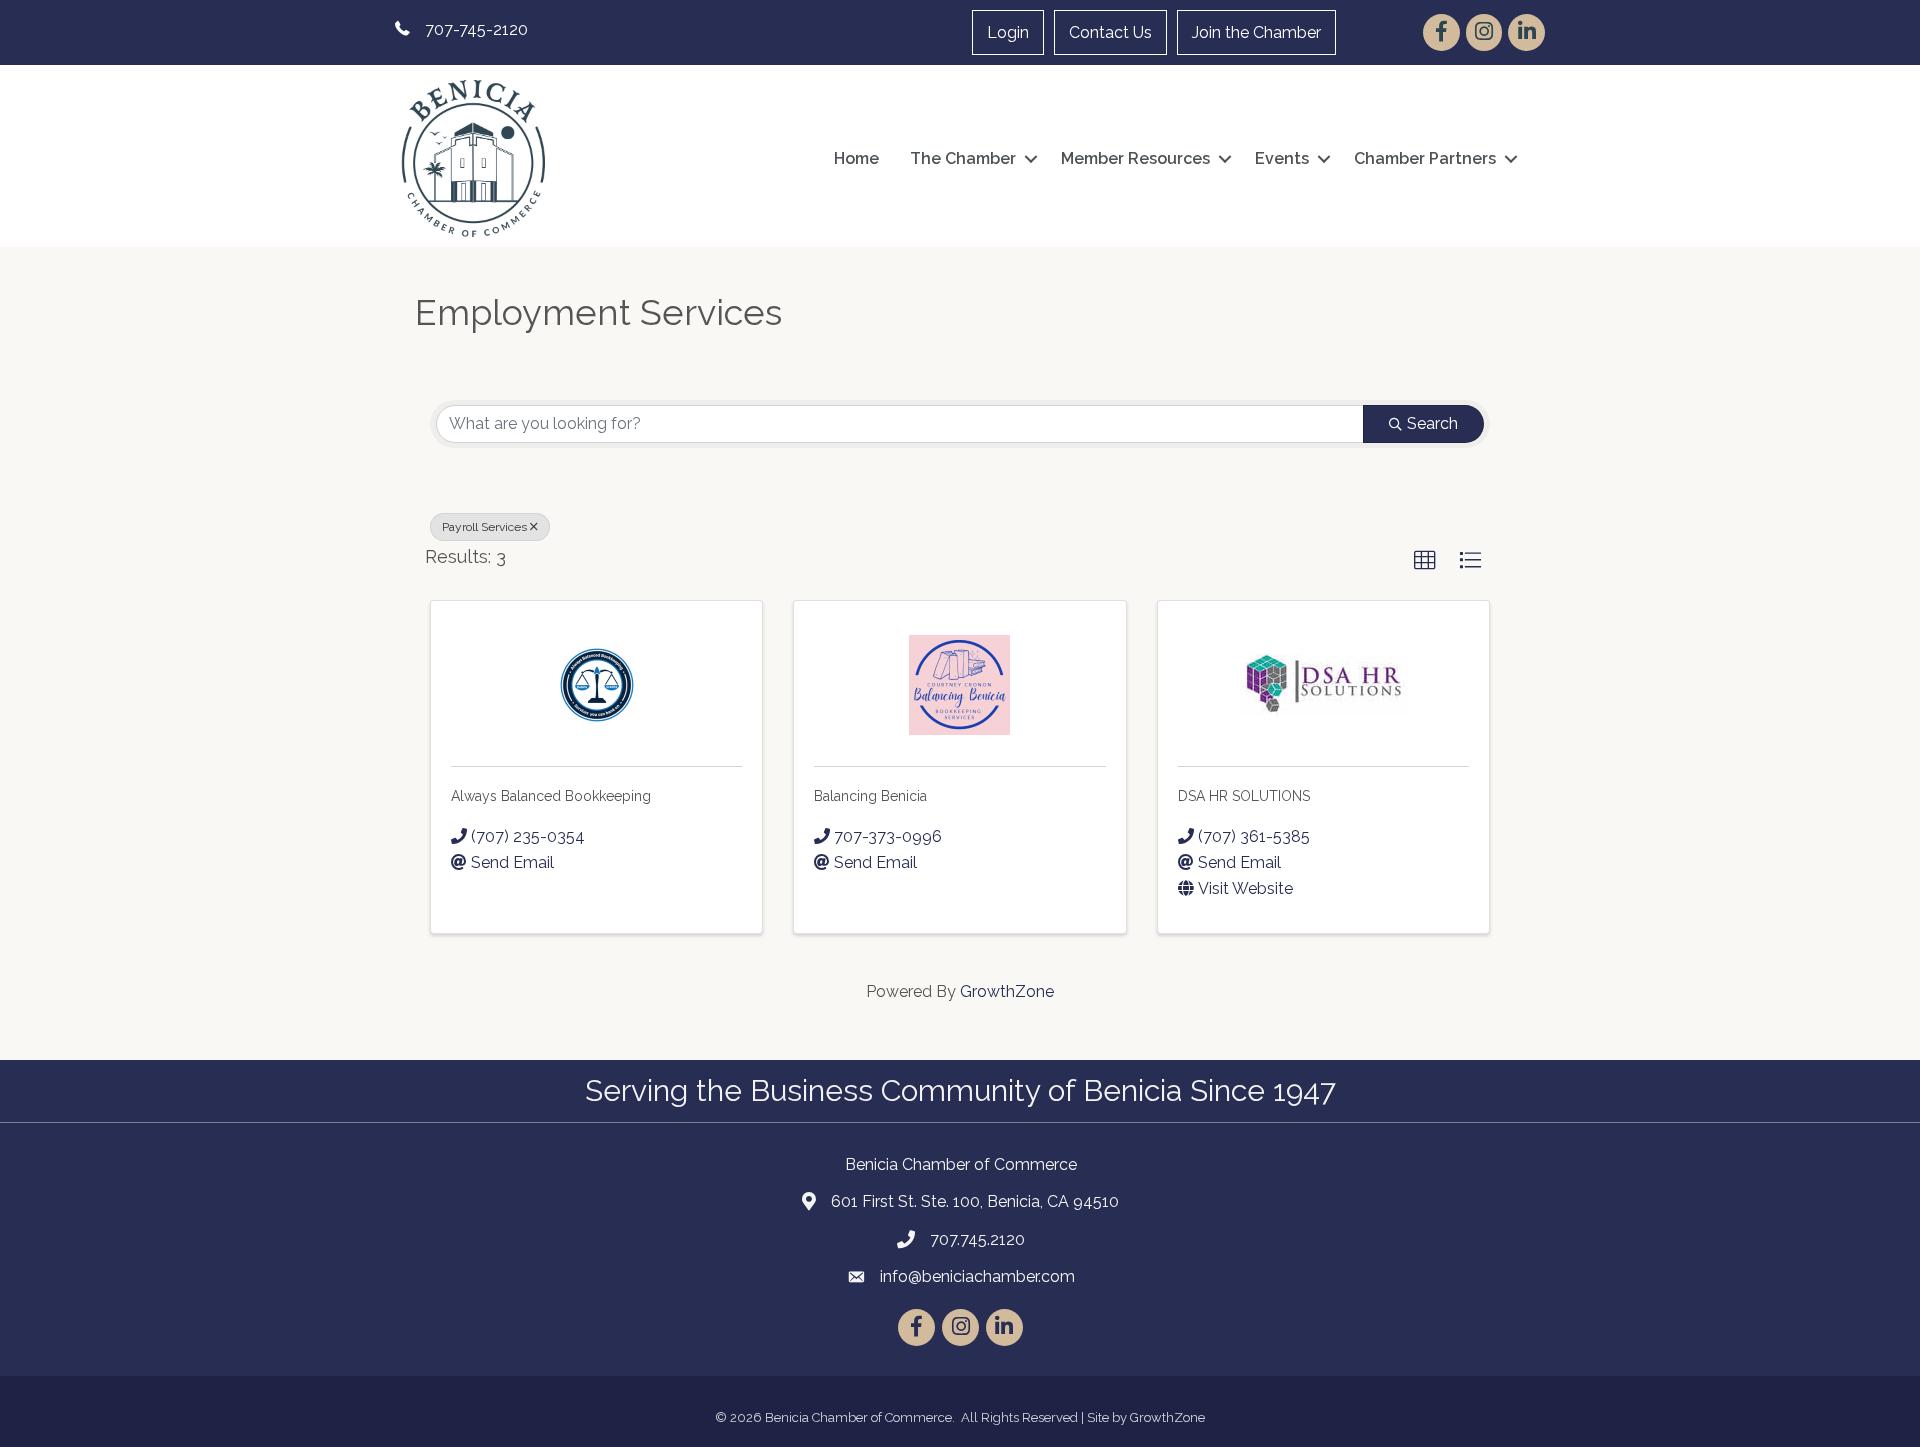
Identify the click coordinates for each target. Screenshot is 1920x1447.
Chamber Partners (1425, 158)
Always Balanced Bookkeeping (551, 796)
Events (1282, 158)
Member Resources (1135, 158)
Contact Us (1110, 32)
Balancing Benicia (870, 796)
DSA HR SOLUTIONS (1244, 796)
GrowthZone (1007, 991)
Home (856, 158)
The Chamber (963, 158)
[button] (1425, 561)
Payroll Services (484, 527)
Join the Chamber (1256, 32)
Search (1432, 423)
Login (1008, 32)
